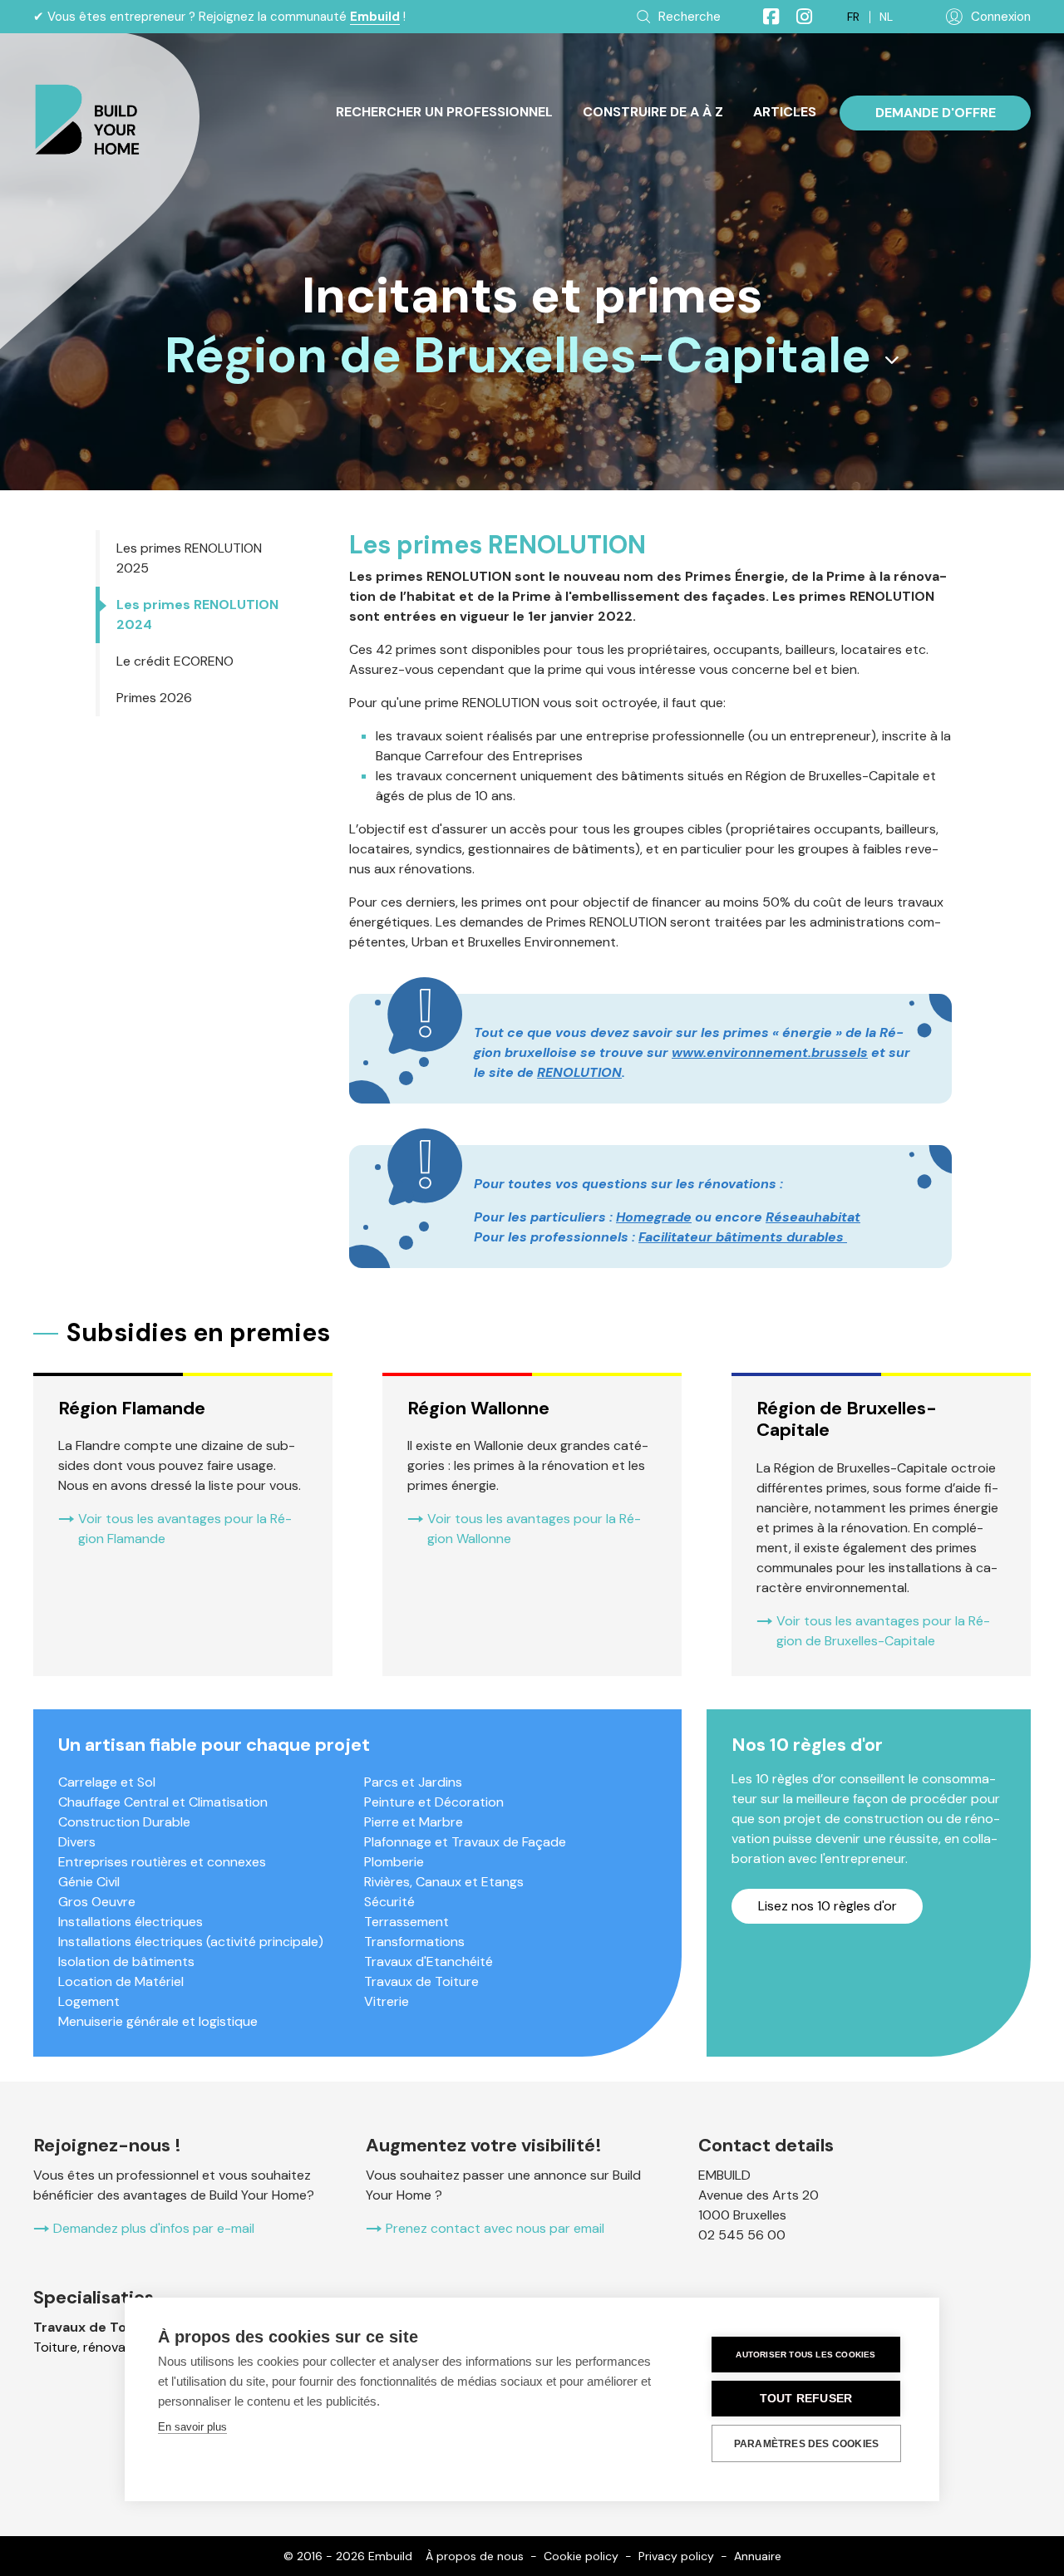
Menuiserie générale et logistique (158, 2021)
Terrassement (406, 1922)
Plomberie (394, 1862)
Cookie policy (581, 2556)
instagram (797, 17)
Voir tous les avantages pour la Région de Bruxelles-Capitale (883, 1631)
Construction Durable (124, 1822)
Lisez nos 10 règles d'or (828, 1906)
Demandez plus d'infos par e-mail (154, 2228)
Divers (77, 1842)
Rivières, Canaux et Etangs (444, 1882)
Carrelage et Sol (107, 1782)
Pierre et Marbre (414, 1822)
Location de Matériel (121, 1981)
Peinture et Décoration (434, 1802)
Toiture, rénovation (91, 2347)
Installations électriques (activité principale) (191, 1942)
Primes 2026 (154, 698)
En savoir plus (192, 2427)
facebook (764, 17)
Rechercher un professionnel (444, 112)
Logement (89, 2001)
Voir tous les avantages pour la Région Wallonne (534, 1529)
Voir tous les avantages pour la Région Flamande (185, 1529)
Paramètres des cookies (806, 2444)
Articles (785, 112)
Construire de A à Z (653, 112)
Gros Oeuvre (97, 1902)
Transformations (414, 1942)
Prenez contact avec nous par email (495, 2228)
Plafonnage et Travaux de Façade (465, 1842)
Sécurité (389, 1902)
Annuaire (758, 2556)
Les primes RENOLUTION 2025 (189, 558)
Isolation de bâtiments (126, 1961)
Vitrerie (387, 2001)
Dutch (886, 17)
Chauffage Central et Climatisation (163, 1802)
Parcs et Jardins (413, 1782)
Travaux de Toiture (421, 1981)
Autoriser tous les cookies (805, 2355)
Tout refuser (806, 2399)
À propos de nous (475, 2556)
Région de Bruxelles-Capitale (518, 356)
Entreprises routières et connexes (162, 1862)
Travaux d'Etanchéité (429, 1961)
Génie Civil (89, 1882)
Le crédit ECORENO (175, 661)
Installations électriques (131, 1922)
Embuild (375, 17)
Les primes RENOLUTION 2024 (197, 615)
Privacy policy (676, 2556)
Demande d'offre (936, 113)
